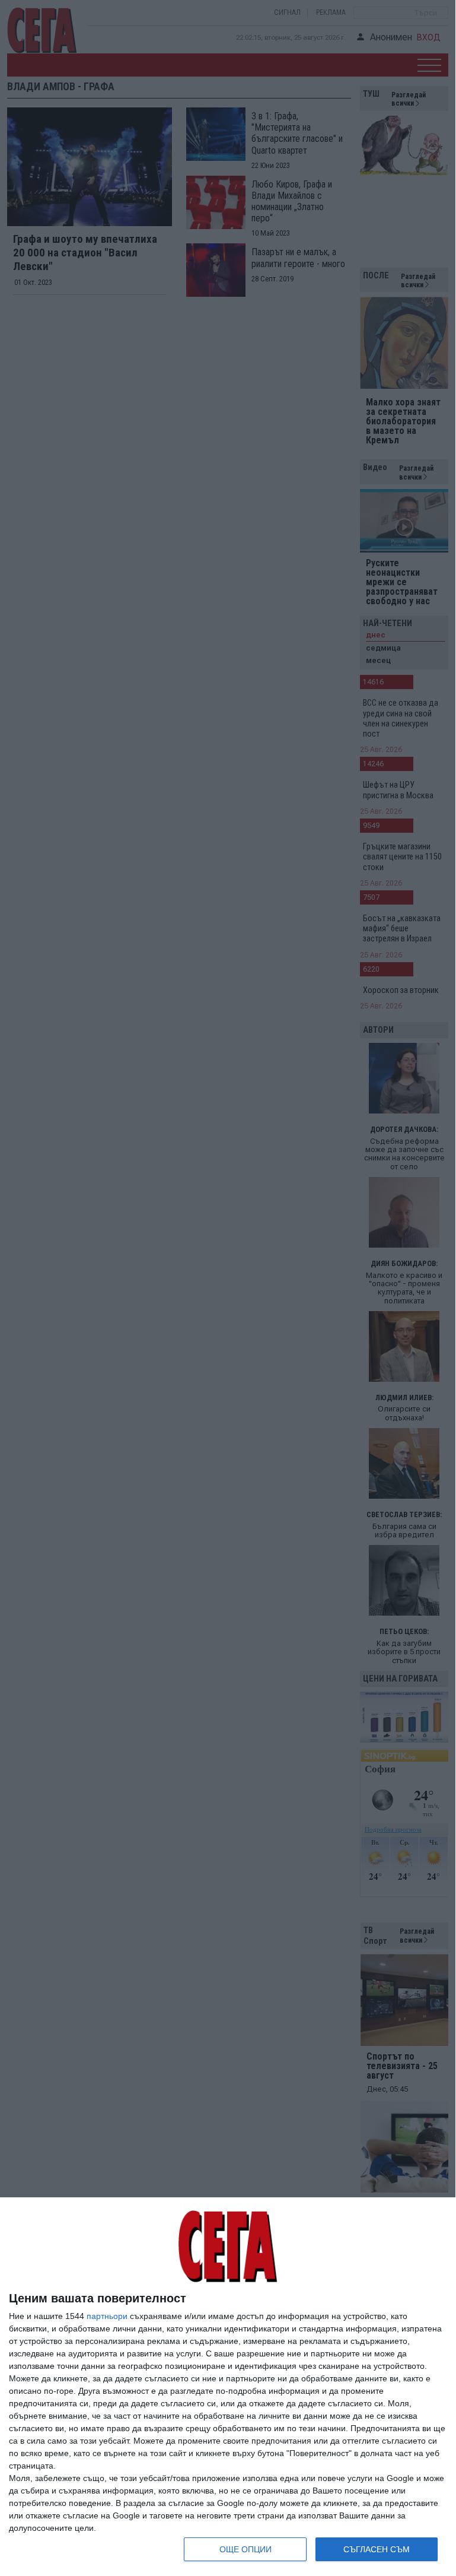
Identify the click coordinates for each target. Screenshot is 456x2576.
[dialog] (228, 2387)
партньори (107, 2316)
